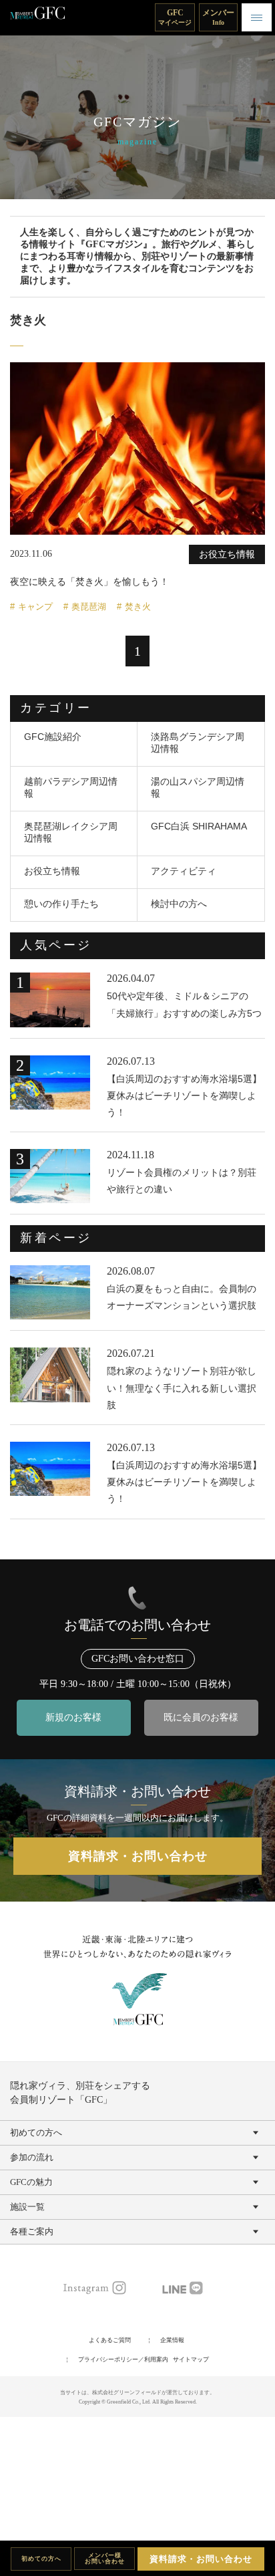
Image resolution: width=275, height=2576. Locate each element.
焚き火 (138, 607)
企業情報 (172, 2340)
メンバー (218, 17)
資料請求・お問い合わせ (201, 2559)
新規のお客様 (73, 1717)
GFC (175, 17)
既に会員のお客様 (201, 1717)
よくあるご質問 (110, 2340)
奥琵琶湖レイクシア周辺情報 (71, 832)
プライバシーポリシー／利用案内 (123, 2359)
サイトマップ (191, 2359)
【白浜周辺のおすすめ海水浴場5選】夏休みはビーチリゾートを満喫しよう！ (184, 1096)
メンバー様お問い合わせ (105, 2558)
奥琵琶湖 (89, 607)
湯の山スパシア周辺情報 (198, 787)
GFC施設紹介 (53, 737)
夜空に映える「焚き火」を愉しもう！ (89, 582)
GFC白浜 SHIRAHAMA (199, 826)
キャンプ (35, 607)
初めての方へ (41, 2559)
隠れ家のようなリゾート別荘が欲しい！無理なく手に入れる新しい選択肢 (182, 1388)
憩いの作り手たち (61, 904)
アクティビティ (184, 871)
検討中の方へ (179, 904)
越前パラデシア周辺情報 (71, 787)
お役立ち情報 (52, 871)
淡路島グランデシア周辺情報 (198, 743)
